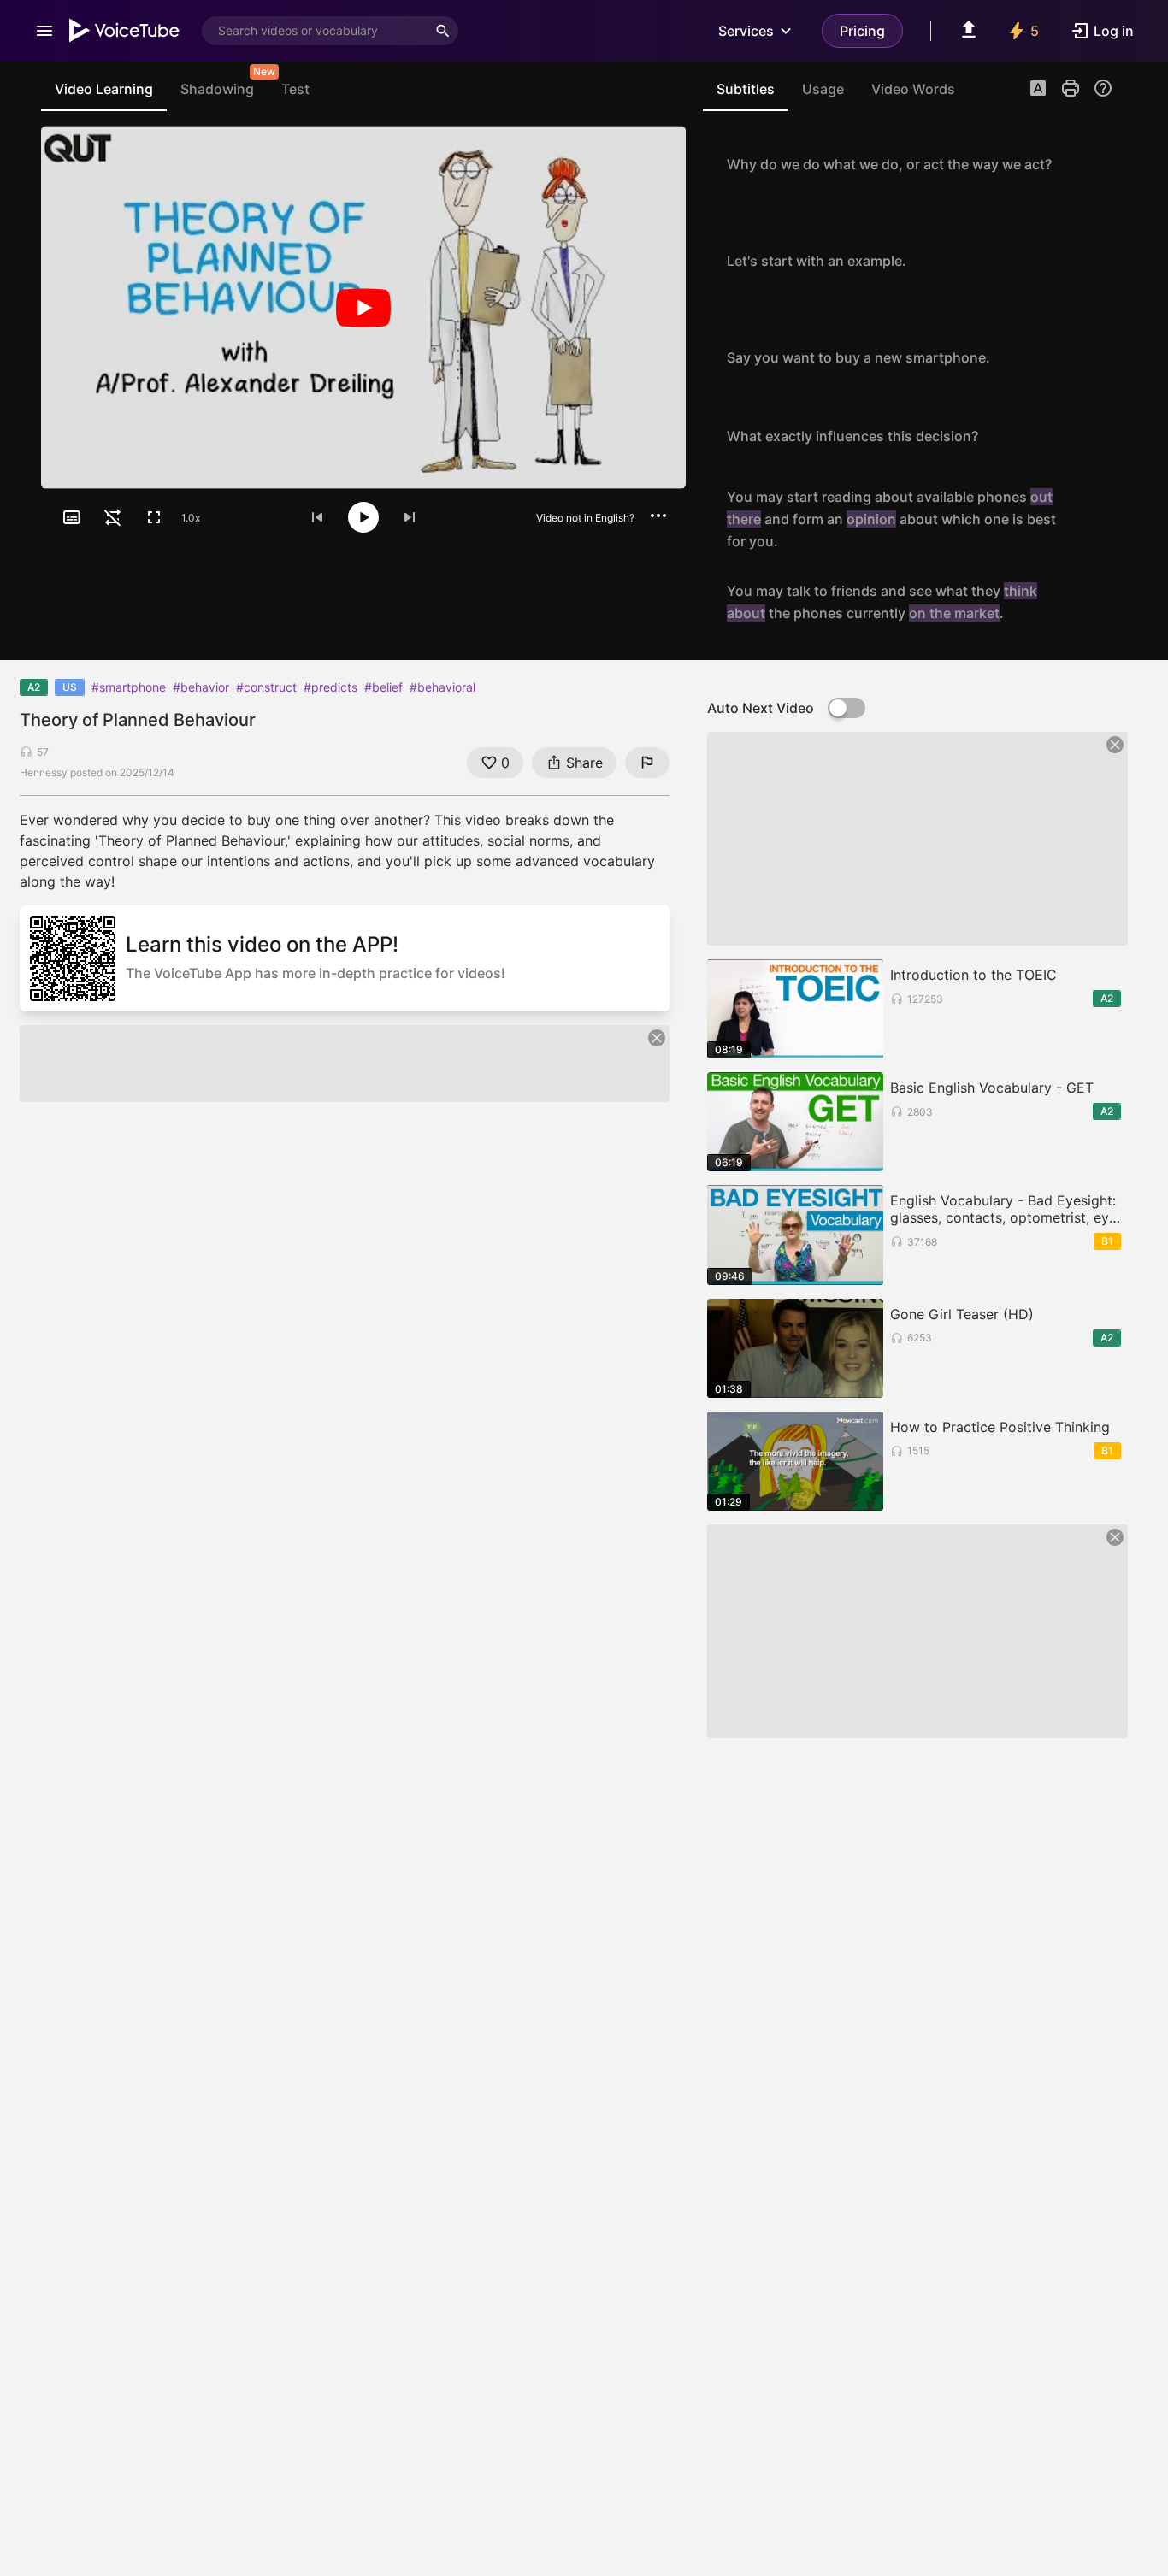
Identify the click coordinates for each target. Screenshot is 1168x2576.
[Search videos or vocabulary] (443, 31)
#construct (266, 687)
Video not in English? (585, 518)
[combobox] (315, 31)
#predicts (330, 687)
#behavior (201, 687)
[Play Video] (363, 307)
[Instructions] (1103, 88)
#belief (383, 687)
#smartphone (129, 687)
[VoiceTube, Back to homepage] (125, 31)
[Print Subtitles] (1071, 88)
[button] (1038, 90)
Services (746, 31)
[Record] (1094, 164)
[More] (658, 516)
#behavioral (442, 687)
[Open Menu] (44, 31)
